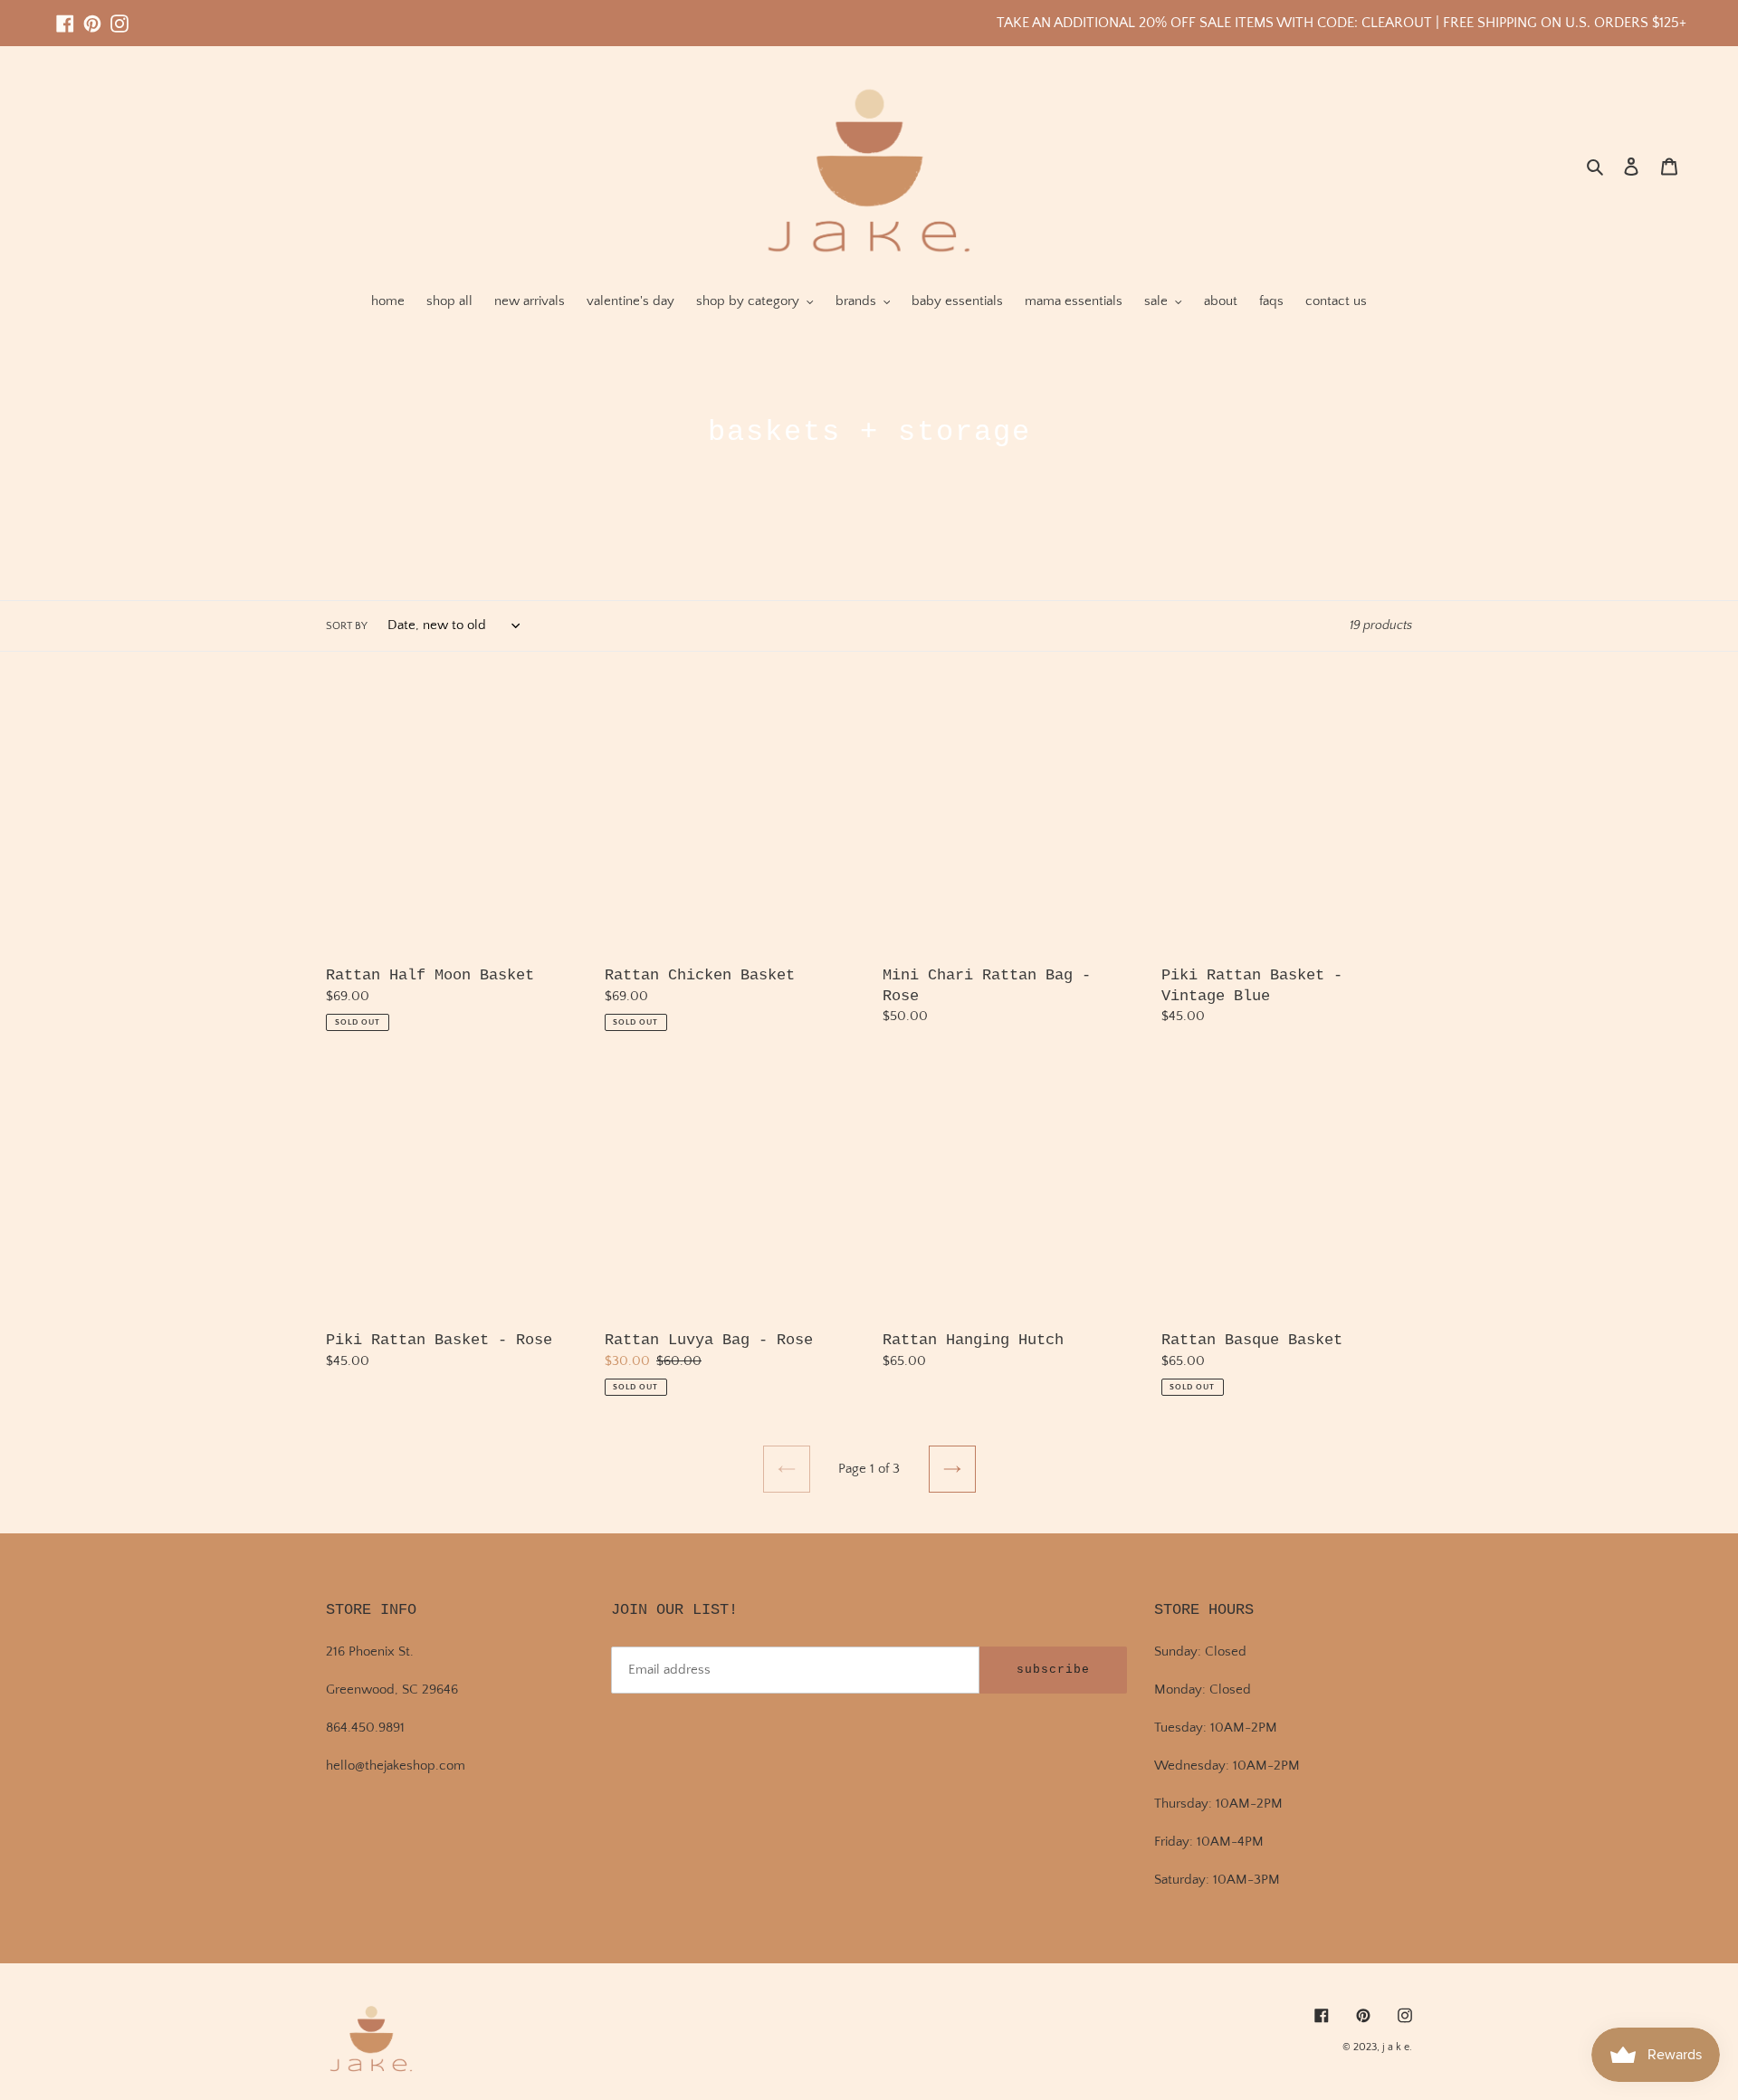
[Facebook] (65, 15)
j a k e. (1397, 2047)
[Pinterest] (92, 15)
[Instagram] (119, 15)
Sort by (347, 626)
